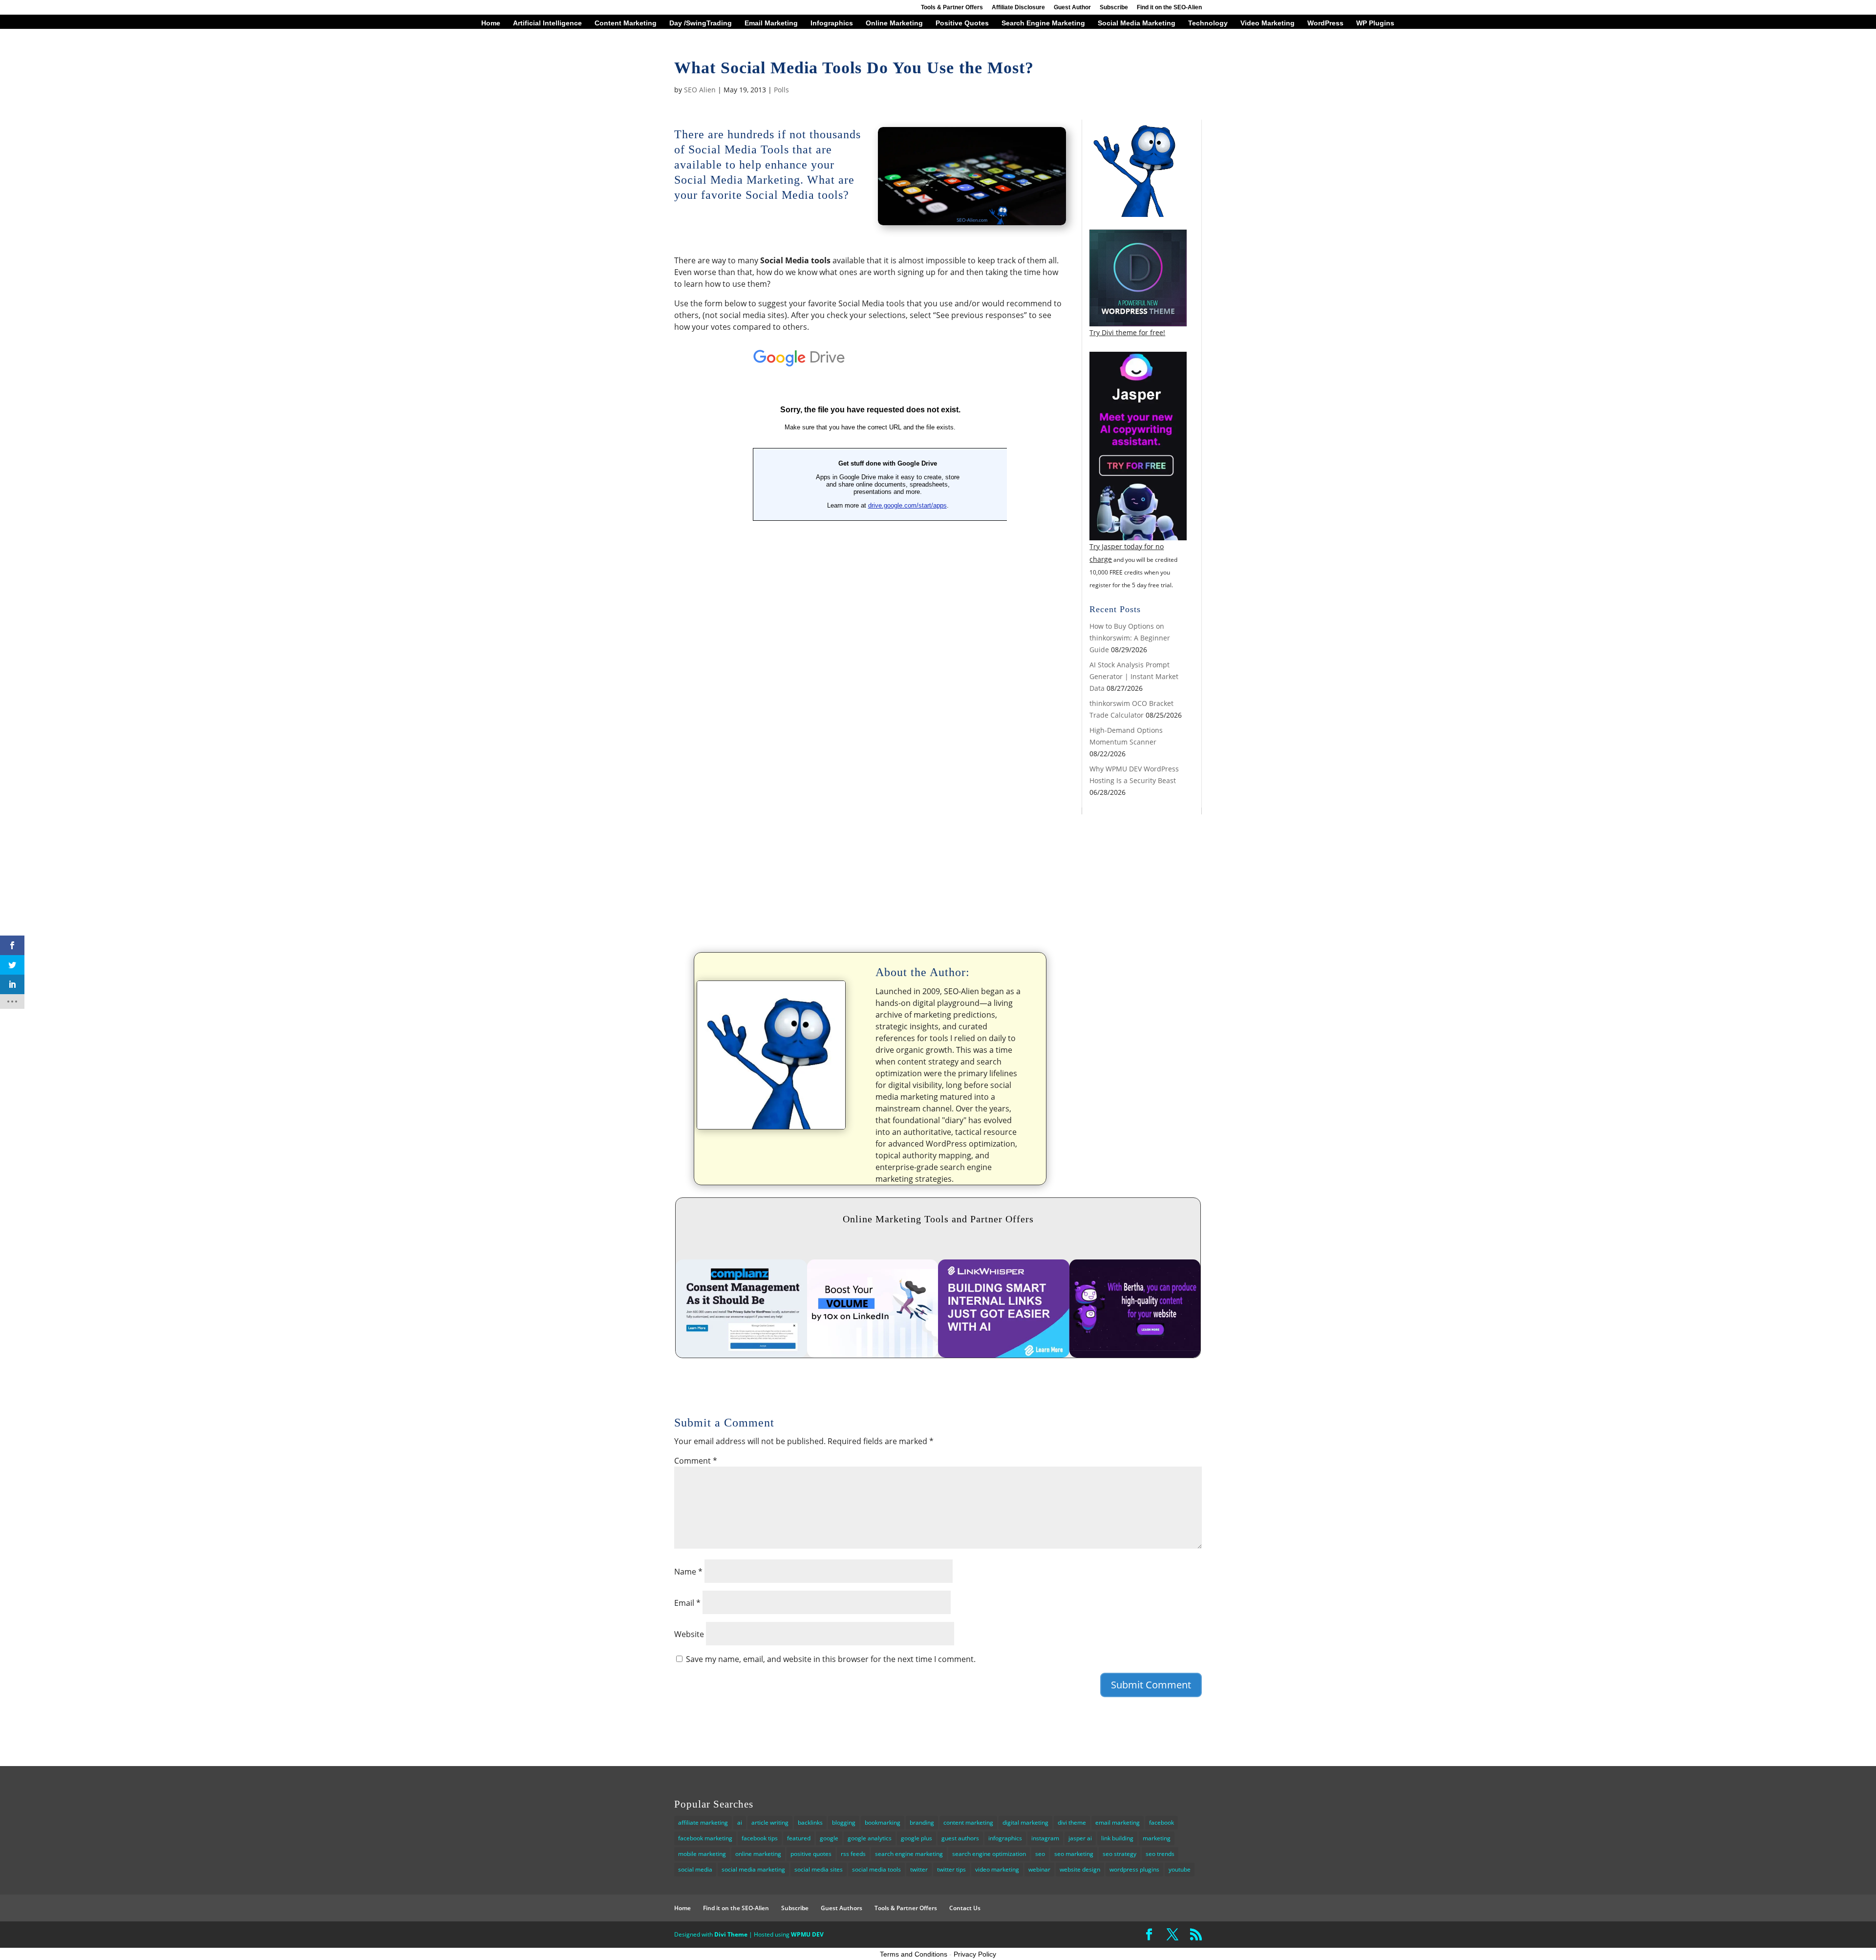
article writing (770, 1822)
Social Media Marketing (1137, 23)
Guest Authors (842, 1908)
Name (688, 1572)
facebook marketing (705, 1838)
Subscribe (1114, 8)
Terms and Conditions (914, 1954)
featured (799, 1838)
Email (687, 1603)
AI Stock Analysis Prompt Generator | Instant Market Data (1134, 676)
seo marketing (1074, 1854)
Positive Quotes (962, 23)
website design (1080, 1869)
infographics (1005, 1838)
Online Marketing (894, 23)
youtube (1180, 1869)
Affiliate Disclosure (1018, 8)
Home (491, 23)
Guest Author (1072, 8)
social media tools (876, 1869)
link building (1117, 1838)
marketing (1157, 1838)
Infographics (832, 23)
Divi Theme (731, 1934)
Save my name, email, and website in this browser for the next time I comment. (831, 1659)
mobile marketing (702, 1854)
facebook (1162, 1822)
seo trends (1160, 1854)
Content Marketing (626, 23)
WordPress (1325, 23)
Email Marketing (771, 23)
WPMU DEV (807, 1934)
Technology (1208, 23)
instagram (1045, 1838)
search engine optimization (989, 1854)
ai (740, 1822)
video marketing (997, 1869)
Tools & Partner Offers (952, 8)
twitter (919, 1869)
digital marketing (1025, 1822)
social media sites (819, 1869)
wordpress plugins (1134, 1869)
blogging (844, 1822)
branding (922, 1822)
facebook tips (760, 1838)
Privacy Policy (975, 1954)
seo (1040, 1854)
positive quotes (811, 1854)
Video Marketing (1268, 23)
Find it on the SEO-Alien (1169, 8)
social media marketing (753, 1869)
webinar (1039, 1869)
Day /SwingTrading (701, 23)
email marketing (1118, 1822)
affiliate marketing (703, 1822)
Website (689, 1634)
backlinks (810, 1822)
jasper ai (1080, 1838)
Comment (696, 1461)
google (829, 1838)
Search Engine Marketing (1043, 23)
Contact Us (965, 1908)
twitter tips (951, 1869)
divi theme (1072, 1822)
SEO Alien (700, 90)
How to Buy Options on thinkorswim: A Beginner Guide (1130, 638)
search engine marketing (909, 1854)
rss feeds (853, 1854)
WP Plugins (1375, 23)
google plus (917, 1838)
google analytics (870, 1838)
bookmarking (883, 1822)
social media (695, 1869)
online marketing (758, 1854)
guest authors (960, 1838)
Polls (781, 90)
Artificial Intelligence (547, 23)
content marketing (968, 1822)
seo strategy (1119, 1854)
